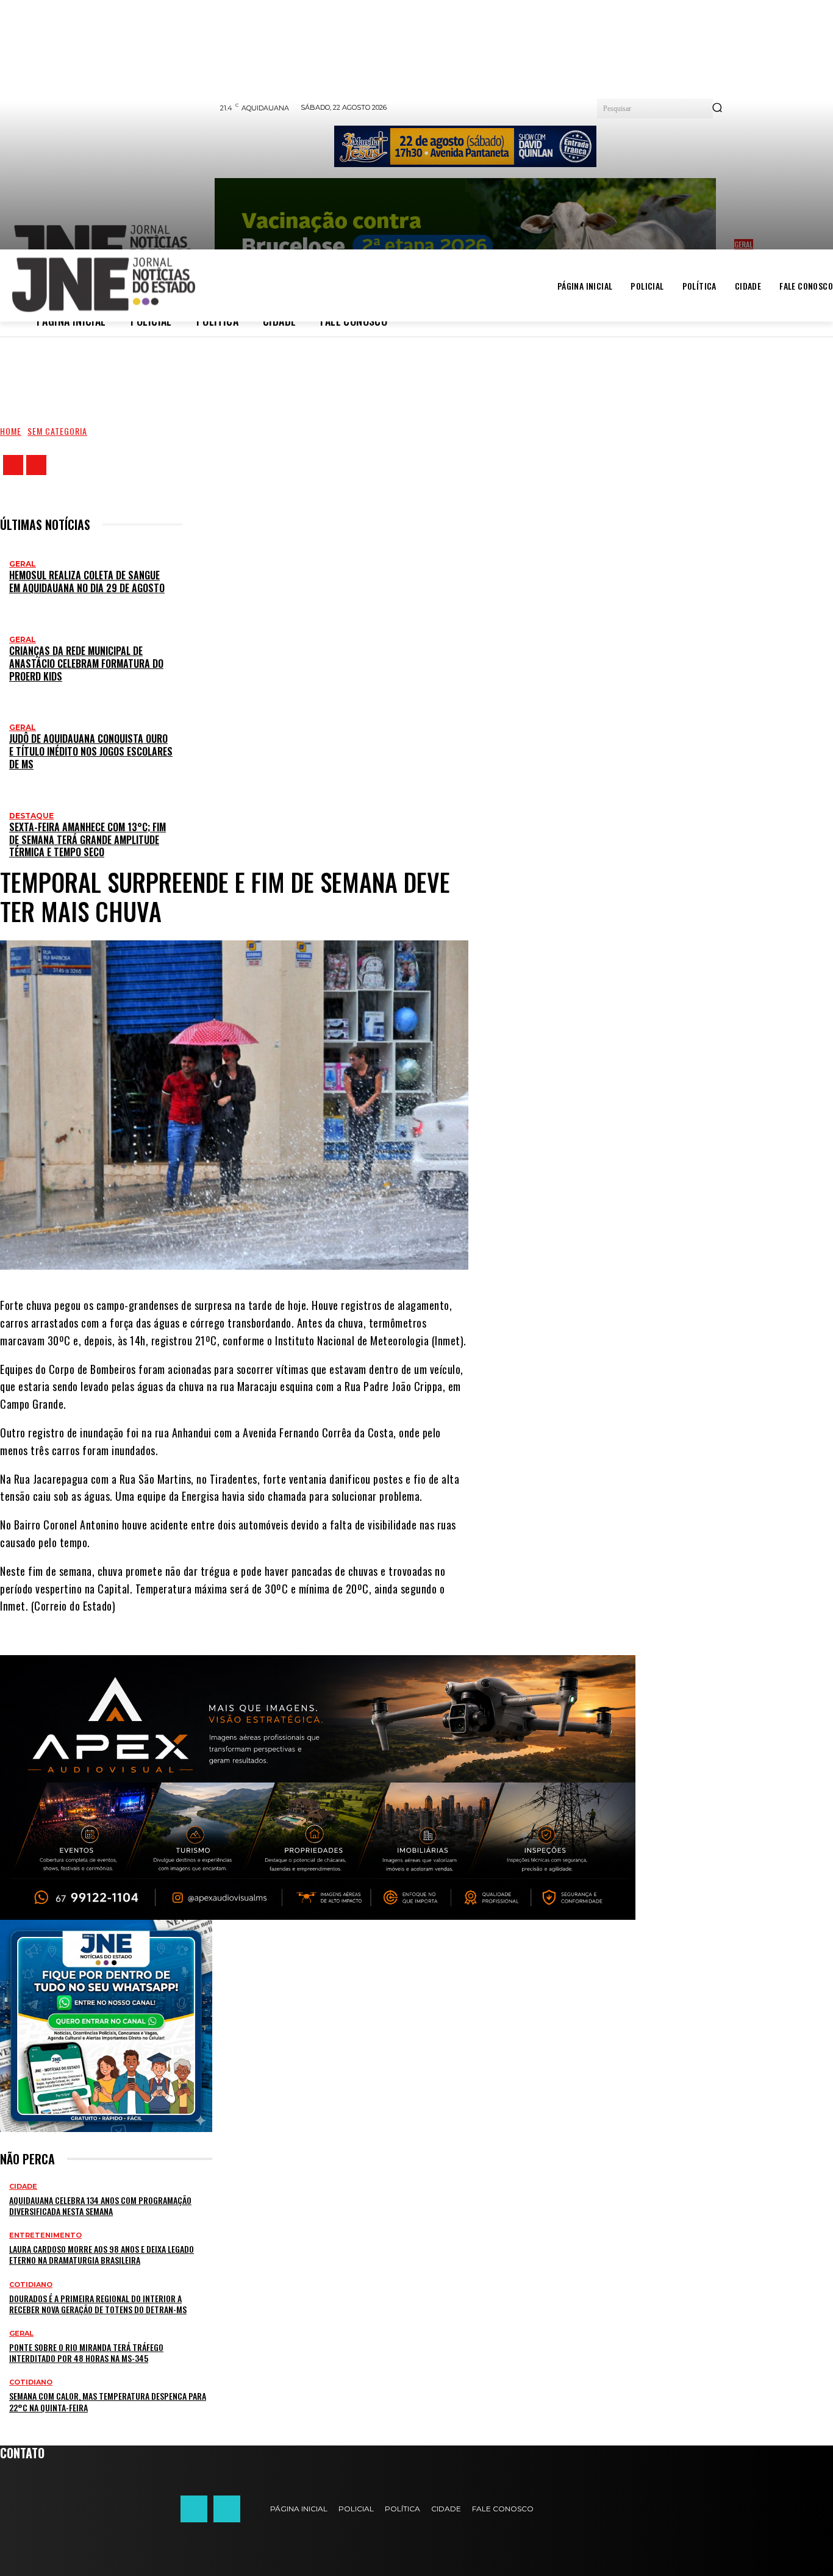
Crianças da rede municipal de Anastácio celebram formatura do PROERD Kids (86, 664)
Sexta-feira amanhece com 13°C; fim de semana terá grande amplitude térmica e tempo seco (88, 840)
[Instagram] (36, 465)
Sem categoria (57, 431)
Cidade (23, 2187)
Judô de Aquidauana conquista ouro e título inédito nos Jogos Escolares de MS (91, 751)
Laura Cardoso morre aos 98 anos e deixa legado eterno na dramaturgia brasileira (102, 2254)
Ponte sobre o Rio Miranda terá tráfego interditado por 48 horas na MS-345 (86, 2352)
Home (11, 431)
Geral (23, 564)
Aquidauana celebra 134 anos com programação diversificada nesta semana (100, 2206)
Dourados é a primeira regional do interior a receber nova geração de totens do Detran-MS (98, 2304)
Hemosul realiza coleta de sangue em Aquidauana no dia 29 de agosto (87, 581)
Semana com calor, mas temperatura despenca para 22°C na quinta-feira (108, 2401)
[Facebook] (13, 465)
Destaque (31, 816)
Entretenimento (45, 2235)
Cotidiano (31, 2285)
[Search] (717, 109)
